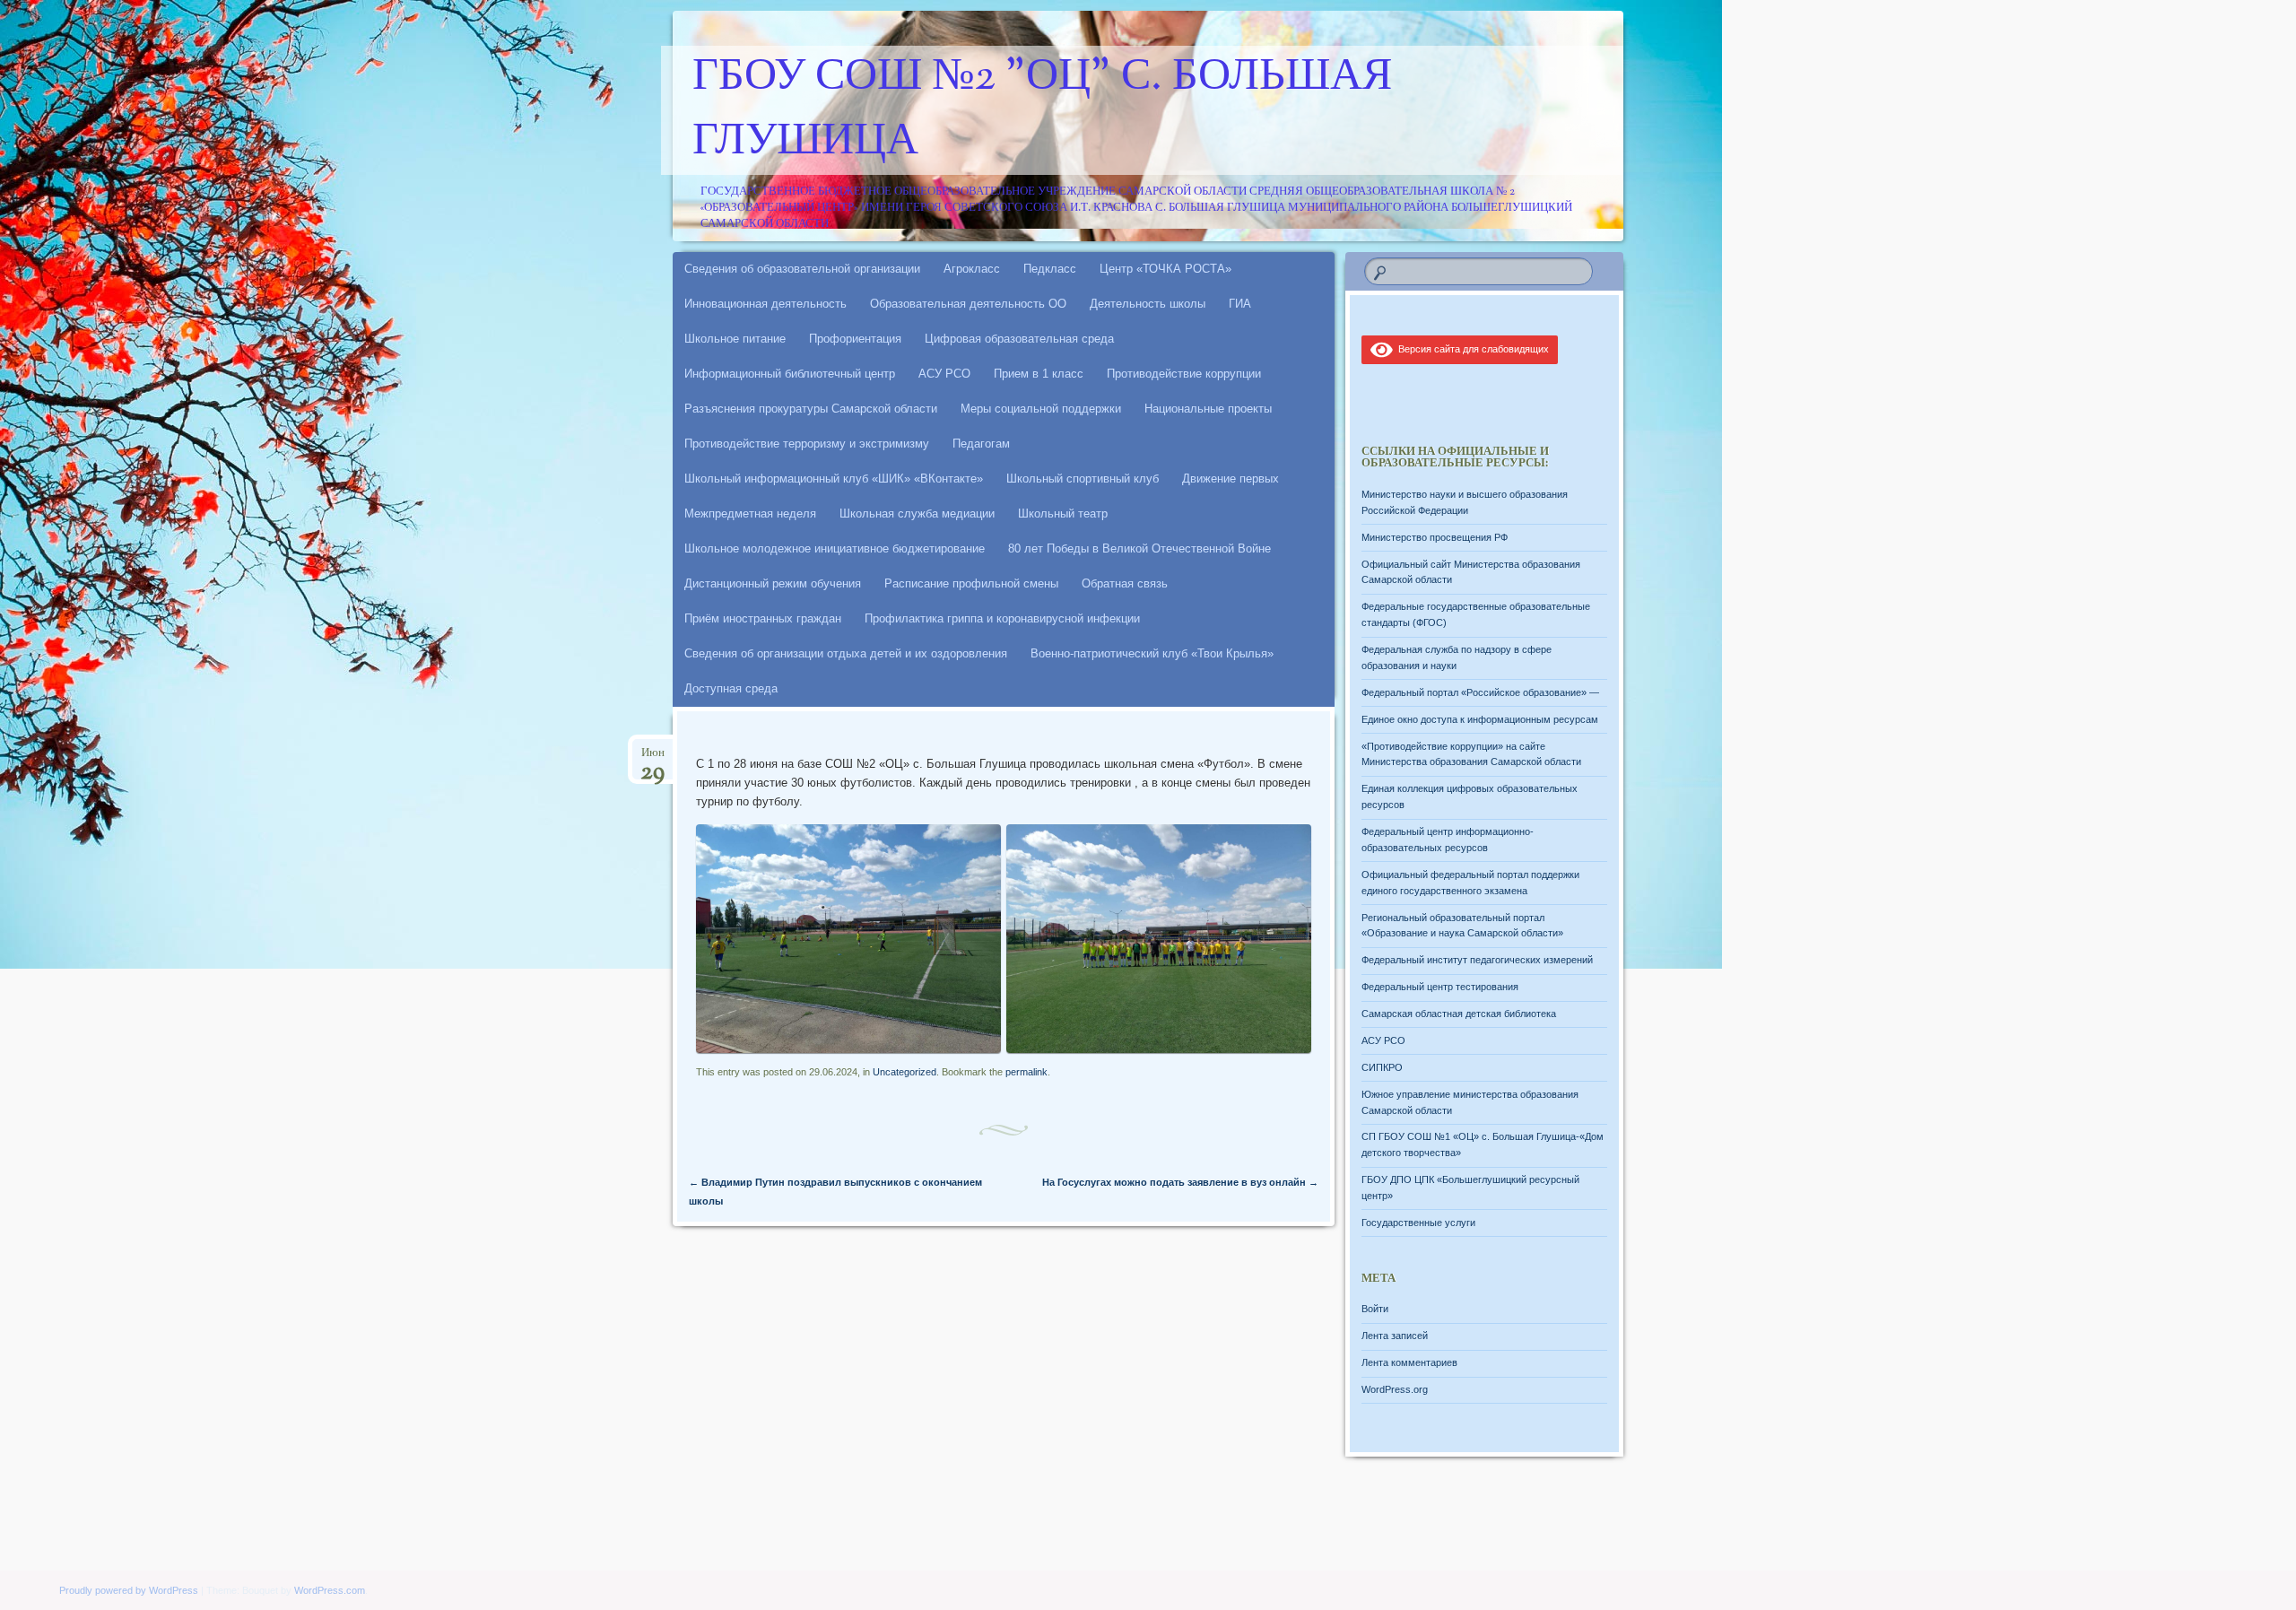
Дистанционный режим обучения (773, 583)
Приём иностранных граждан (763, 618)
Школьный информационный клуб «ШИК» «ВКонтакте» (834, 479)
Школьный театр (1063, 513)
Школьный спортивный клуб (1083, 479)
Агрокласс (972, 269)
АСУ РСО (944, 374)
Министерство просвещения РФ (1435, 537)
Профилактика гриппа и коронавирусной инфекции (1002, 618)
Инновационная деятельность (765, 304)
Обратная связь (1125, 583)
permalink (1026, 1072)
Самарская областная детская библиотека (1459, 1014)
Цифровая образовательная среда (1019, 339)
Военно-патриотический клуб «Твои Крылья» (1152, 653)
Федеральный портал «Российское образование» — (1480, 692)
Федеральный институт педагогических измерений (1477, 960)
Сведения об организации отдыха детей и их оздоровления (846, 653)
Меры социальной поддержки (1041, 409)
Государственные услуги (1418, 1223)
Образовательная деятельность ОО (968, 304)
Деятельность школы (1148, 304)
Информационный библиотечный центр (790, 374)
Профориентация (855, 339)
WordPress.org (1395, 1389)
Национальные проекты (1208, 409)
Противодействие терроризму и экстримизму (807, 444)
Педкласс (1050, 269)
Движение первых (1231, 479)
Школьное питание (735, 339)
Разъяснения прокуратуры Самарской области (811, 409)
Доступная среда (731, 688)
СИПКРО (1382, 1067)
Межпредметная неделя (750, 513)
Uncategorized (904, 1072)
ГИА (1240, 304)
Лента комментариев (1409, 1362)
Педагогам (981, 444)
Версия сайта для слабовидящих (1471, 349)
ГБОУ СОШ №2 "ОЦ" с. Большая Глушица (1042, 110)
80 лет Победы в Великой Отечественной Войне (1139, 548)
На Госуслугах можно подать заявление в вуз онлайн (1180, 1182)
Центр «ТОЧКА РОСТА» (1165, 269)
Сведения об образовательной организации (802, 269)
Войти (1375, 1309)
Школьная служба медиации (917, 513)
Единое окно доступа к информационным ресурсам (1480, 719)
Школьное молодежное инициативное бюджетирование (835, 548)
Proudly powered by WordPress (129, 1590)
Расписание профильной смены (971, 583)
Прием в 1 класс (1039, 374)
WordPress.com (330, 1590)
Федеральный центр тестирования (1440, 987)
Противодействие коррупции (1184, 374)
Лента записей (1395, 1336)
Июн (652, 758)
